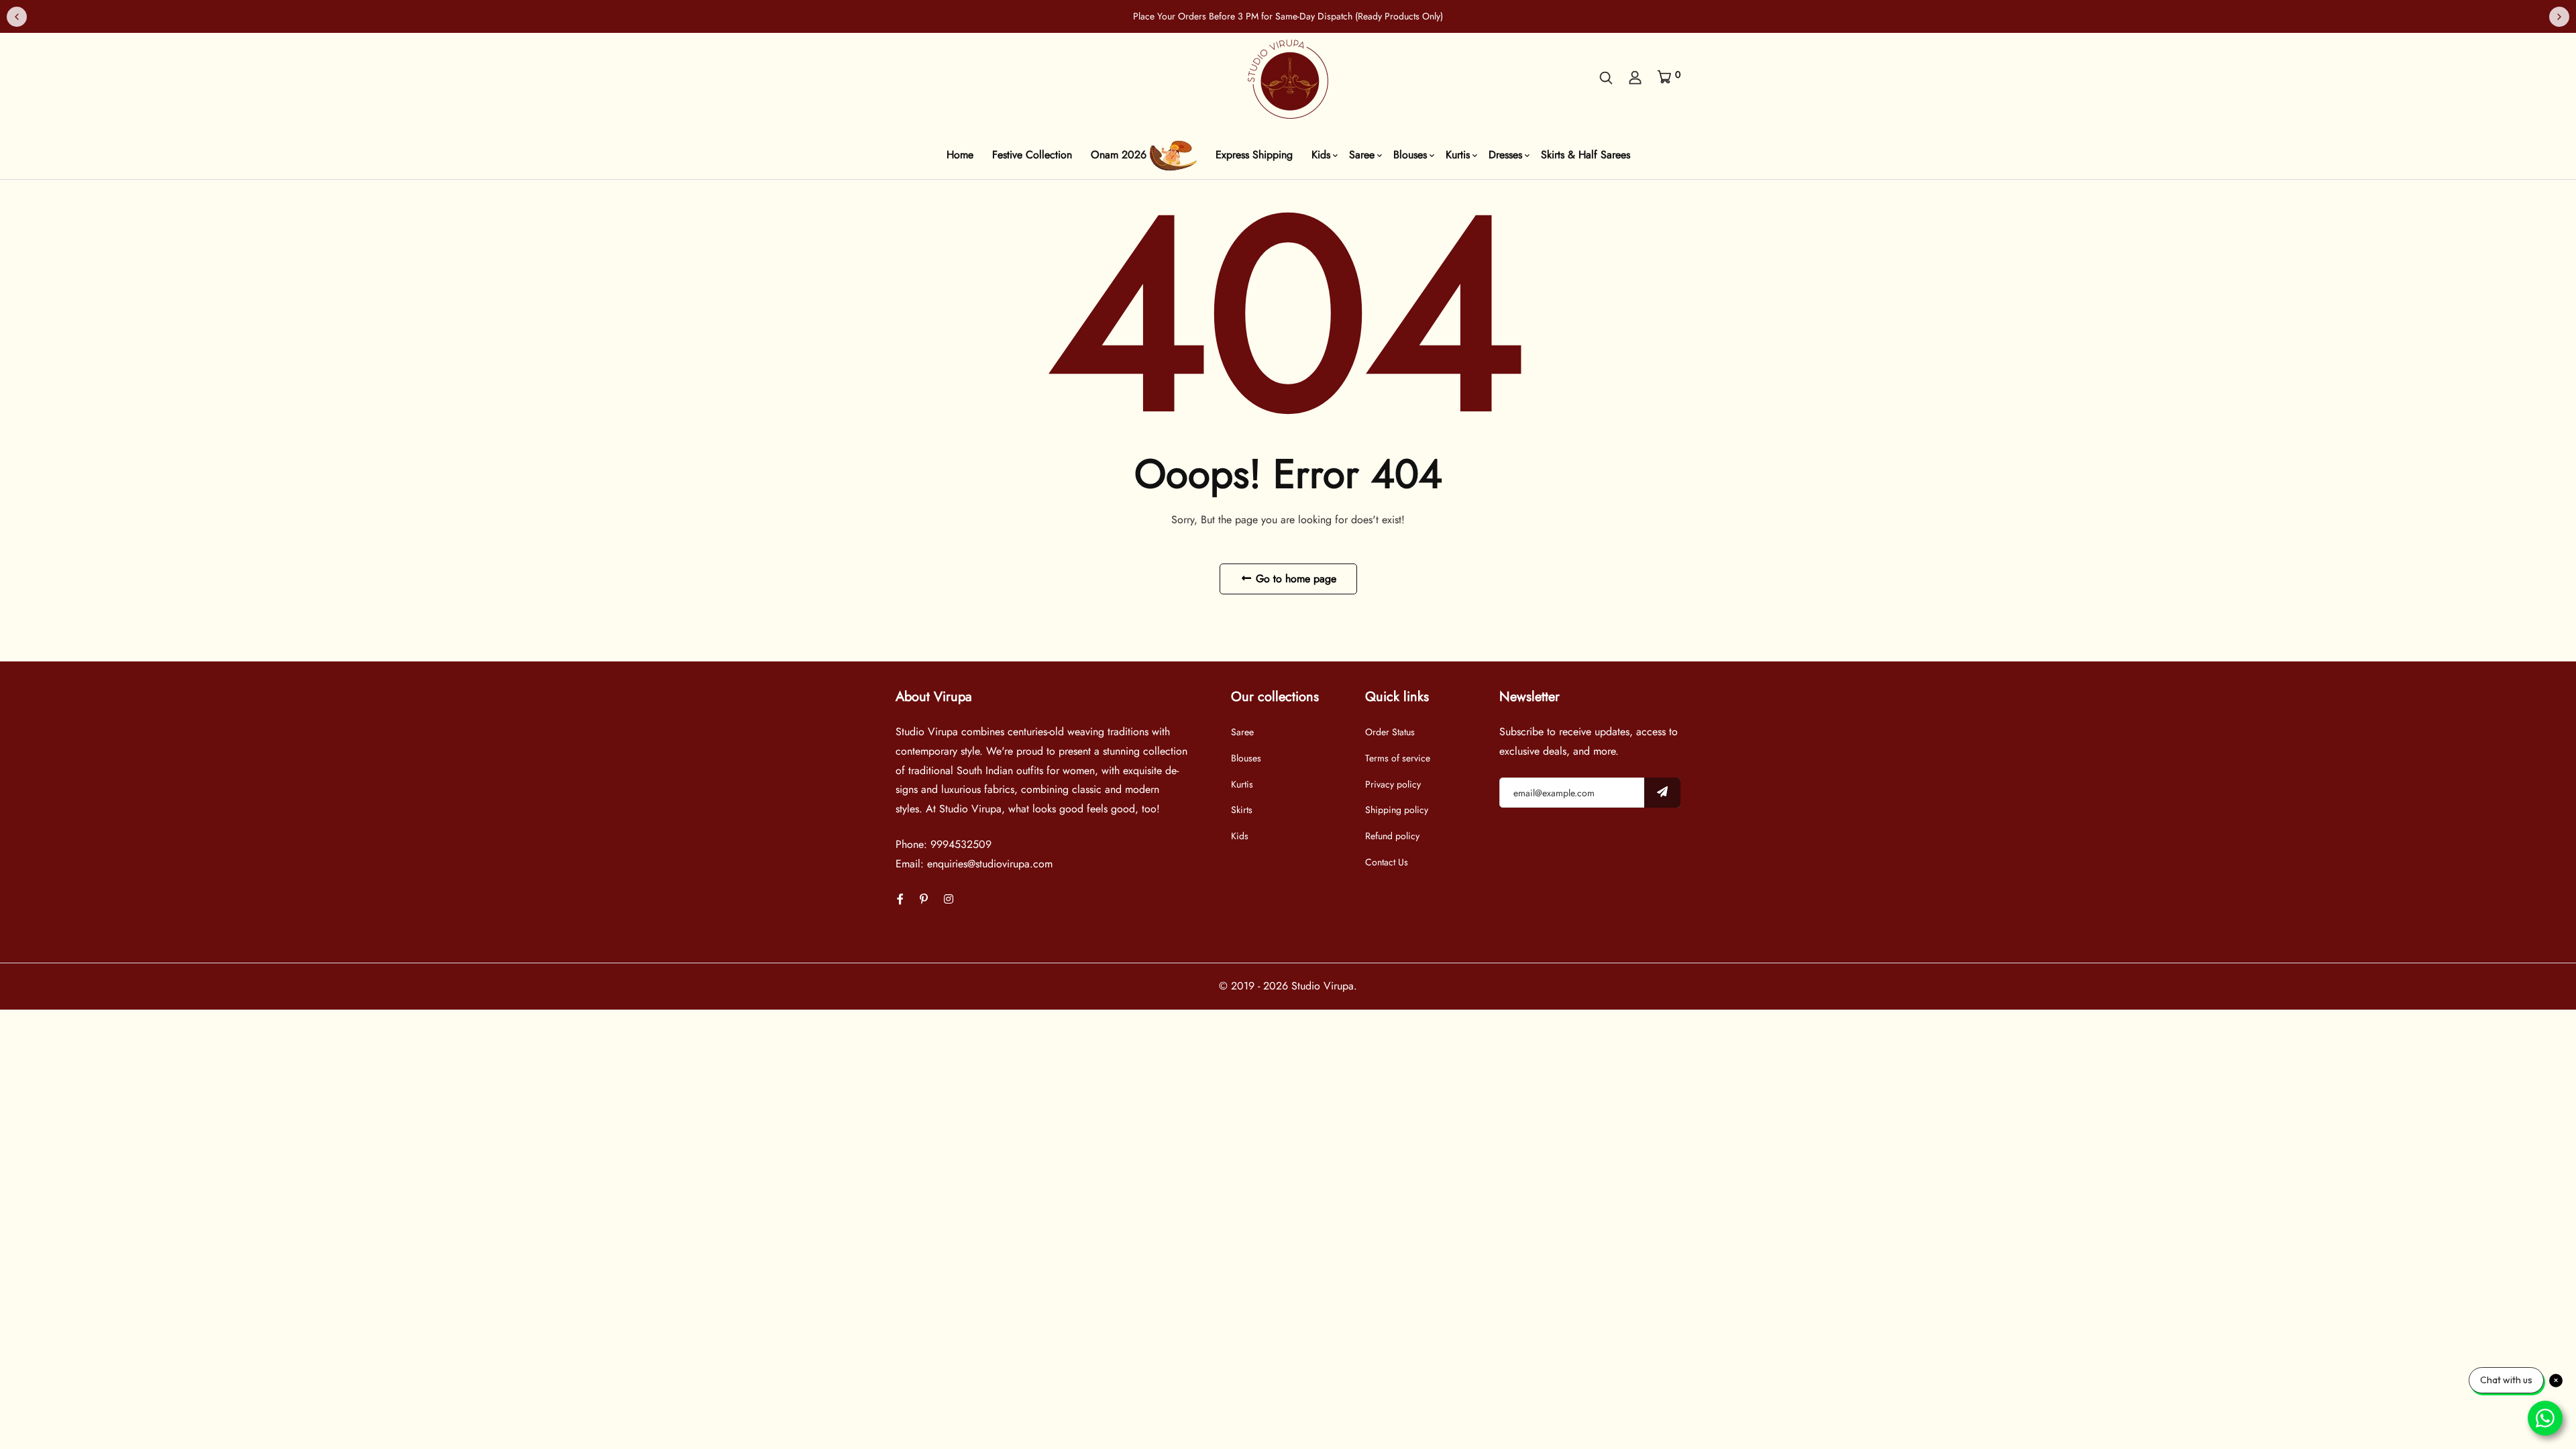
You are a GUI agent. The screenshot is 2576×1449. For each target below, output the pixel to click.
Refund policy (1392, 836)
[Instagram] (949, 899)
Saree (1362, 155)
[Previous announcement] (17, 17)
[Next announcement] (2559, 17)
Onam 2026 (1120, 155)
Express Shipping (1254, 155)
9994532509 (961, 844)
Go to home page (1294, 579)
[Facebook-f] (900, 899)
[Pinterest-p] (924, 899)
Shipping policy (1397, 810)
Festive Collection (1032, 155)
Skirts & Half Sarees (1586, 155)
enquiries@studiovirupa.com (990, 864)
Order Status (1390, 732)
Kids (1321, 155)
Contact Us (1387, 862)
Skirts (1242, 810)
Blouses (1410, 155)
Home (960, 155)
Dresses (1505, 155)
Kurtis (1458, 155)
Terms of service (1398, 758)
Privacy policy (1393, 784)
